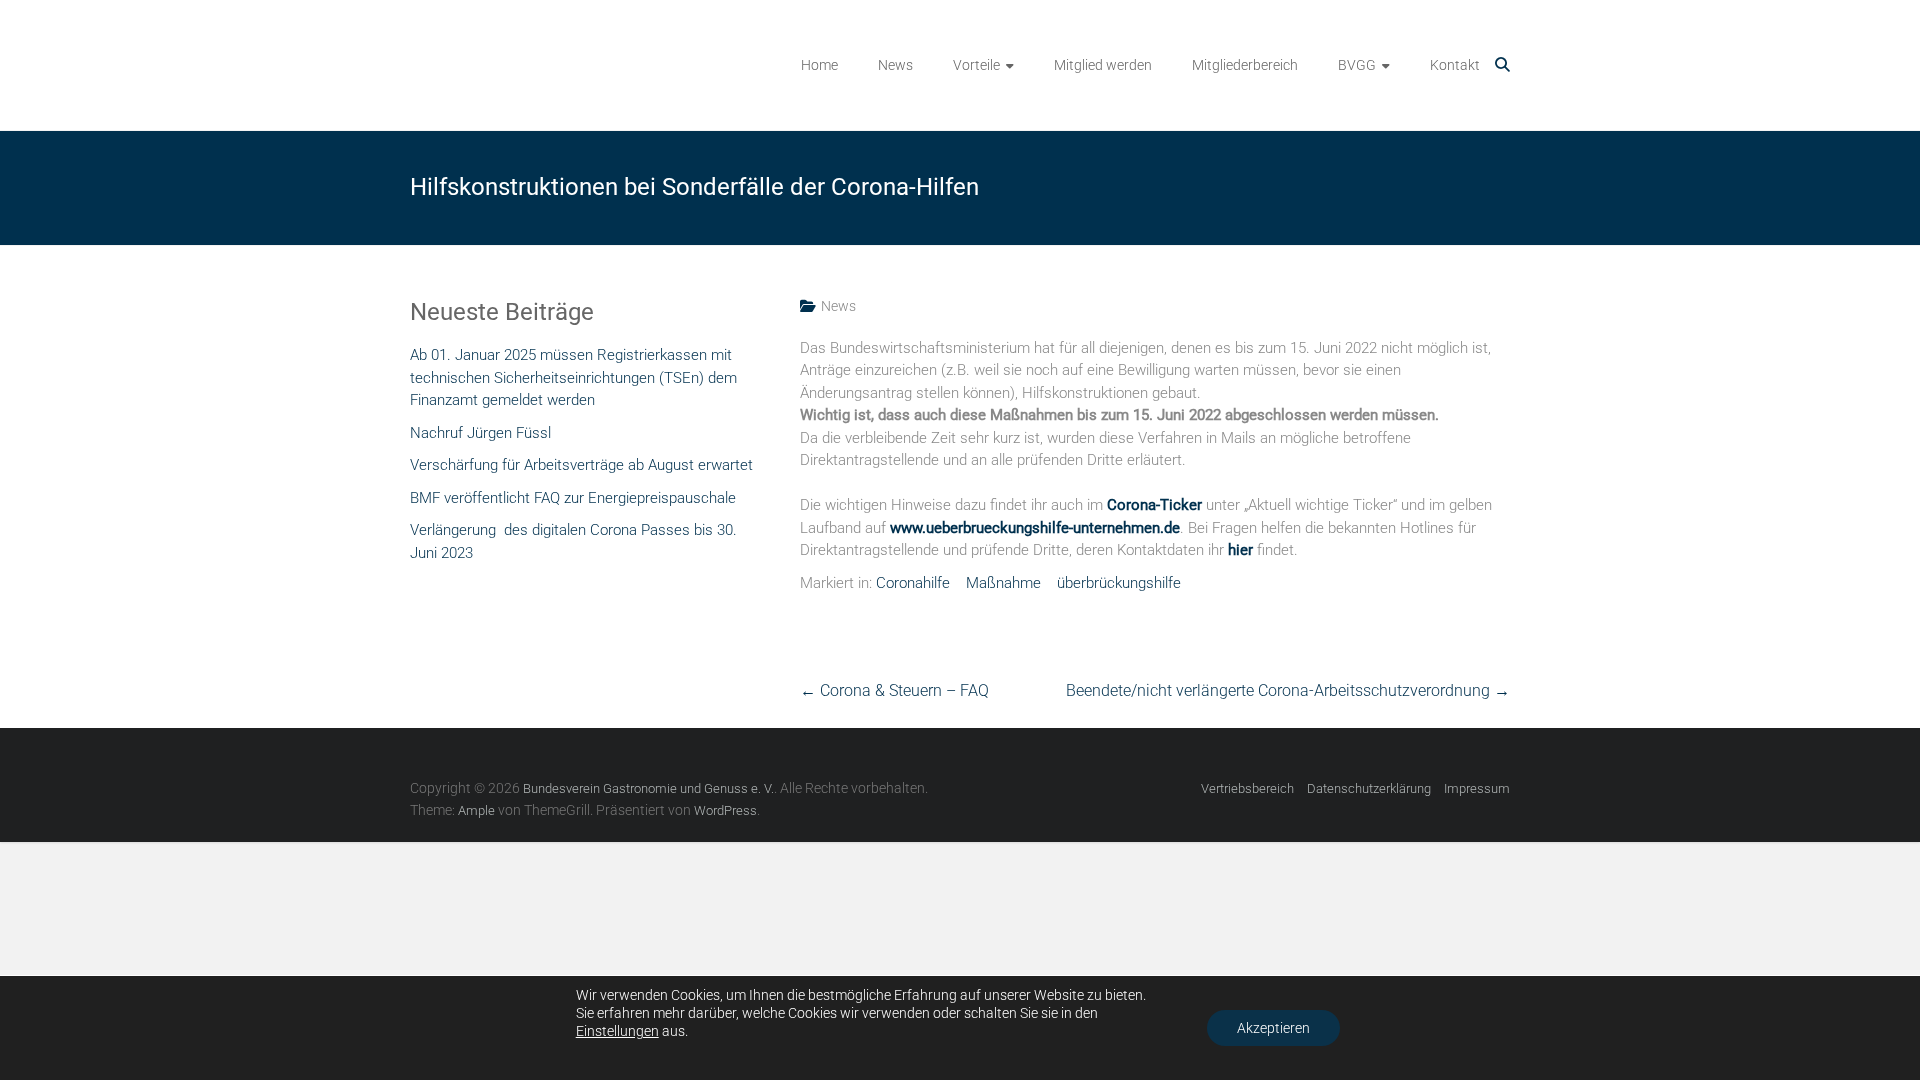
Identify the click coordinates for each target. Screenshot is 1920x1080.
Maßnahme (1003, 583)
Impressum (1477, 788)
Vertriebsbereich (1247, 788)
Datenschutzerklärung (1369, 788)
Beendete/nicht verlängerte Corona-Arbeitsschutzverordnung (1288, 690)
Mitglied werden (1103, 65)
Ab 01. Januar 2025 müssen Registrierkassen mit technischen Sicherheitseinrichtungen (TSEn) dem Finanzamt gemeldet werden (573, 377)
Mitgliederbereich (1245, 65)
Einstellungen (617, 1031)
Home (819, 65)
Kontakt (1455, 65)
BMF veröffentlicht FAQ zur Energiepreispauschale (573, 498)
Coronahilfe (913, 583)
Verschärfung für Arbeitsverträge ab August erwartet (581, 465)
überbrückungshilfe (1119, 583)
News (895, 65)
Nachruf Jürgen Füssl (480, 433)
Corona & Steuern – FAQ (894, 690)
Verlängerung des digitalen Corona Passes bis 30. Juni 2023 (573, 541)
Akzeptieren (1273, 1028)
